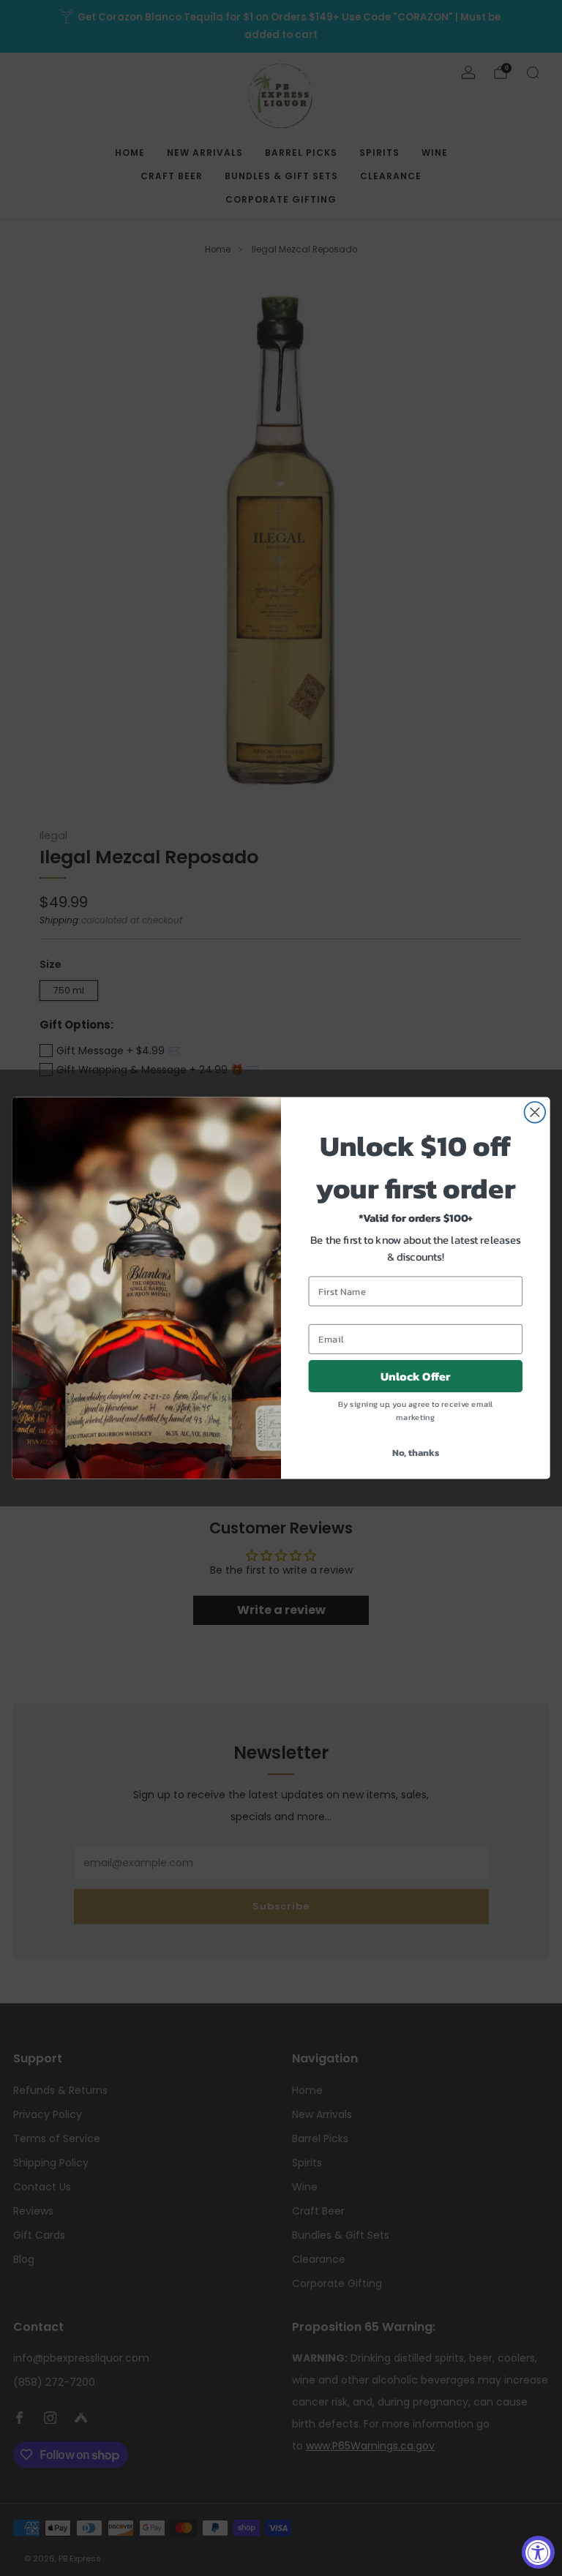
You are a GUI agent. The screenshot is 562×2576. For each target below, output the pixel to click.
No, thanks (416, 1453)
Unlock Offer (416, 1377)
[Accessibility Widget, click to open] (538, 2552)
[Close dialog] (535, 1112)
